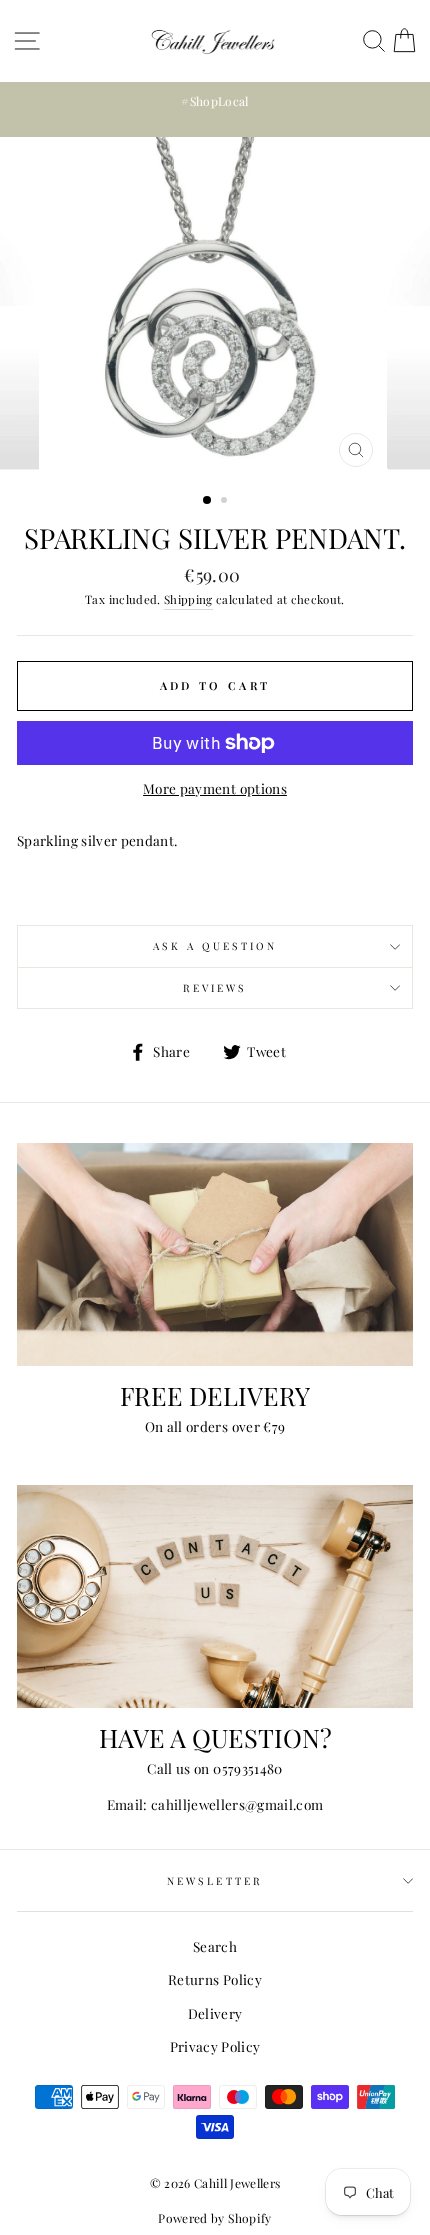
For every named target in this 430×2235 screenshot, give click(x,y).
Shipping (188, 599)
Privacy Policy (215, 2046)
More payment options (215, 788)
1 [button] (208, 501)
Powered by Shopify (214, 2218)
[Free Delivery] (215, 1254)
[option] (215, 101)
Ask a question (215, 946)
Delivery (215, 2013)
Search (215, 1946)
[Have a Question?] (215, 1596)
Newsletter (215, 1881)
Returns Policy (215, 1979)
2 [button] (226, 502)
